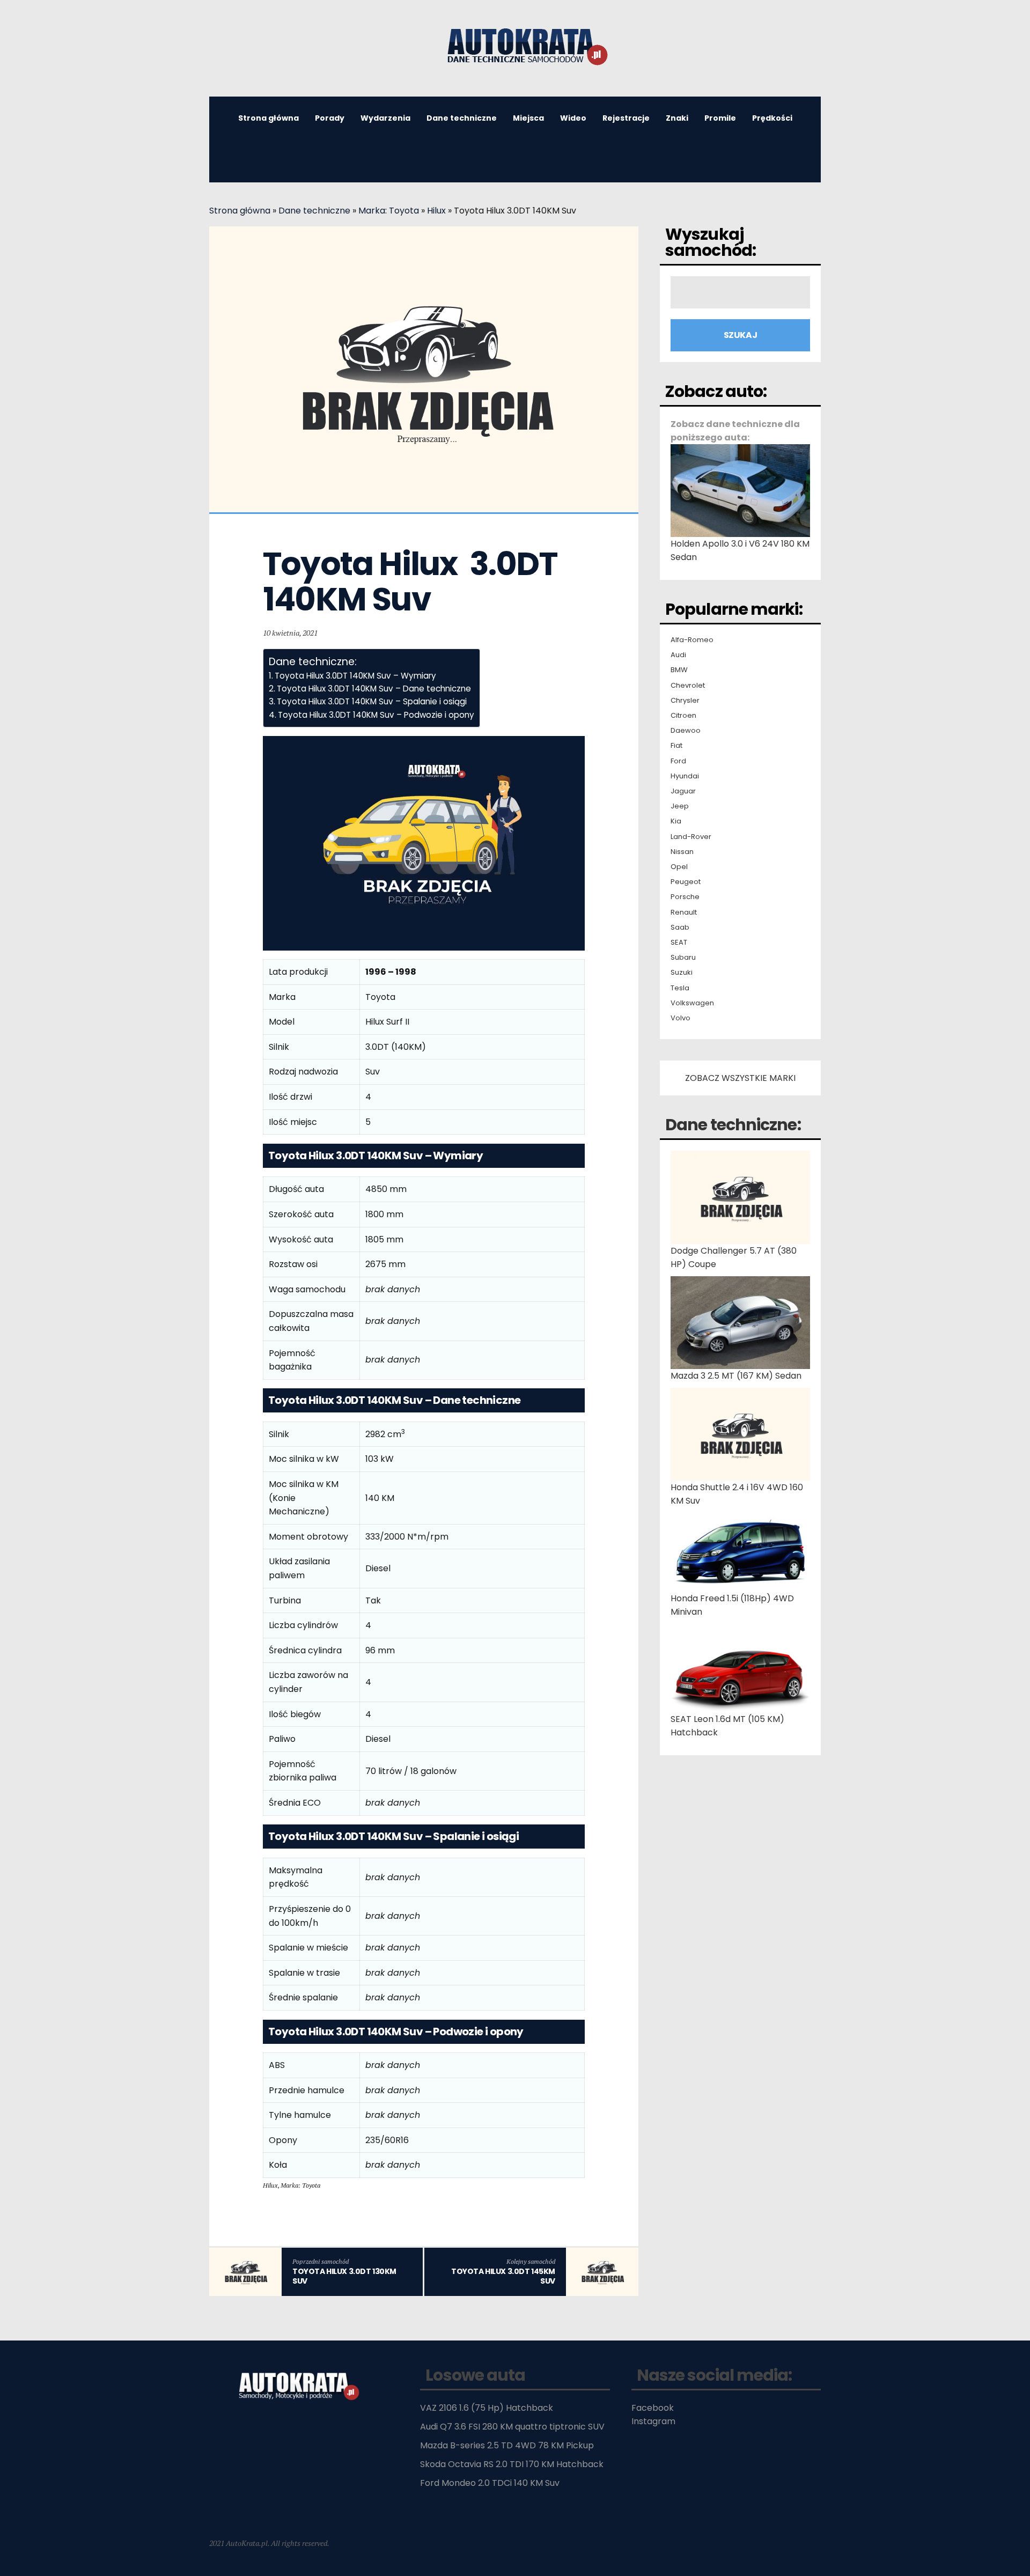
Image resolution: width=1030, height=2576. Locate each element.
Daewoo (686, 731)
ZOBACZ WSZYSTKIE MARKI (740, 1078)
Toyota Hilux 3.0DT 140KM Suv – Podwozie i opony (376, 715)
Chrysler (685, 701)
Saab (680, 928)
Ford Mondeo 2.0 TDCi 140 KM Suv (490, 2483)
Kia (676, 821)
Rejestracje (626, 118)
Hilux (436, 211)
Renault (684, 912)
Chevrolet (688, 686)
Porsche (685, 897)
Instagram (653, 2421)
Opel (679, 867)
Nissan (682, 852)
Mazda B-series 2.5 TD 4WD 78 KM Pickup (507, 2445)
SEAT (679, 943)
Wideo (573, 118)
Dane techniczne (462, 118)
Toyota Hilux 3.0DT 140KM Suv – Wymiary (355, 676)
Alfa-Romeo (692, 640)
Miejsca (528, 118)
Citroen (683, 716)
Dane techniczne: (733, 1125)
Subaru (683, 958)
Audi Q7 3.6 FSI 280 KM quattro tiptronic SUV (512, 2427)
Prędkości (772, 118)
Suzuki (682, 973)
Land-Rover (691, 837)
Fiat (676, 746)
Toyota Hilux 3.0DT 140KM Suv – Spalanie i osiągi (372, 701)
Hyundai (685, 776)
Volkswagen (692, 1003)
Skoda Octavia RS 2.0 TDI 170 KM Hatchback (512, 2464)
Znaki (677, 118)
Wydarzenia (385, 118)
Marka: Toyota (389, 211)
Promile (720, 118)
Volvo (680, 1018)
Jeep (680, 806)
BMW (679, 670)
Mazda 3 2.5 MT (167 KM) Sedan (736, 1376)
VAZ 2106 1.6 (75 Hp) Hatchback (487, 2408)
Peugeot (686, 882)
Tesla (680, 988)
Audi (678, 655)
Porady (330, 118)
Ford (678, 761)
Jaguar (683, 791)
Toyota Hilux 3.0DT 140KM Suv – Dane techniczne (374, 689)
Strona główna (268, 118)
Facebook (653, 2408)
